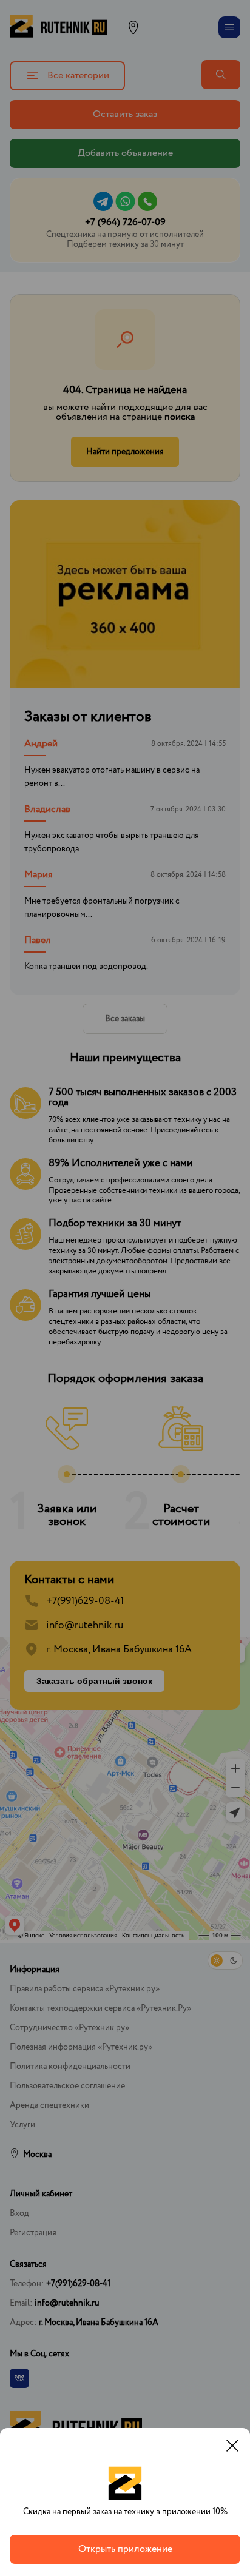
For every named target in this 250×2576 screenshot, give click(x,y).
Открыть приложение (125, 2549)
